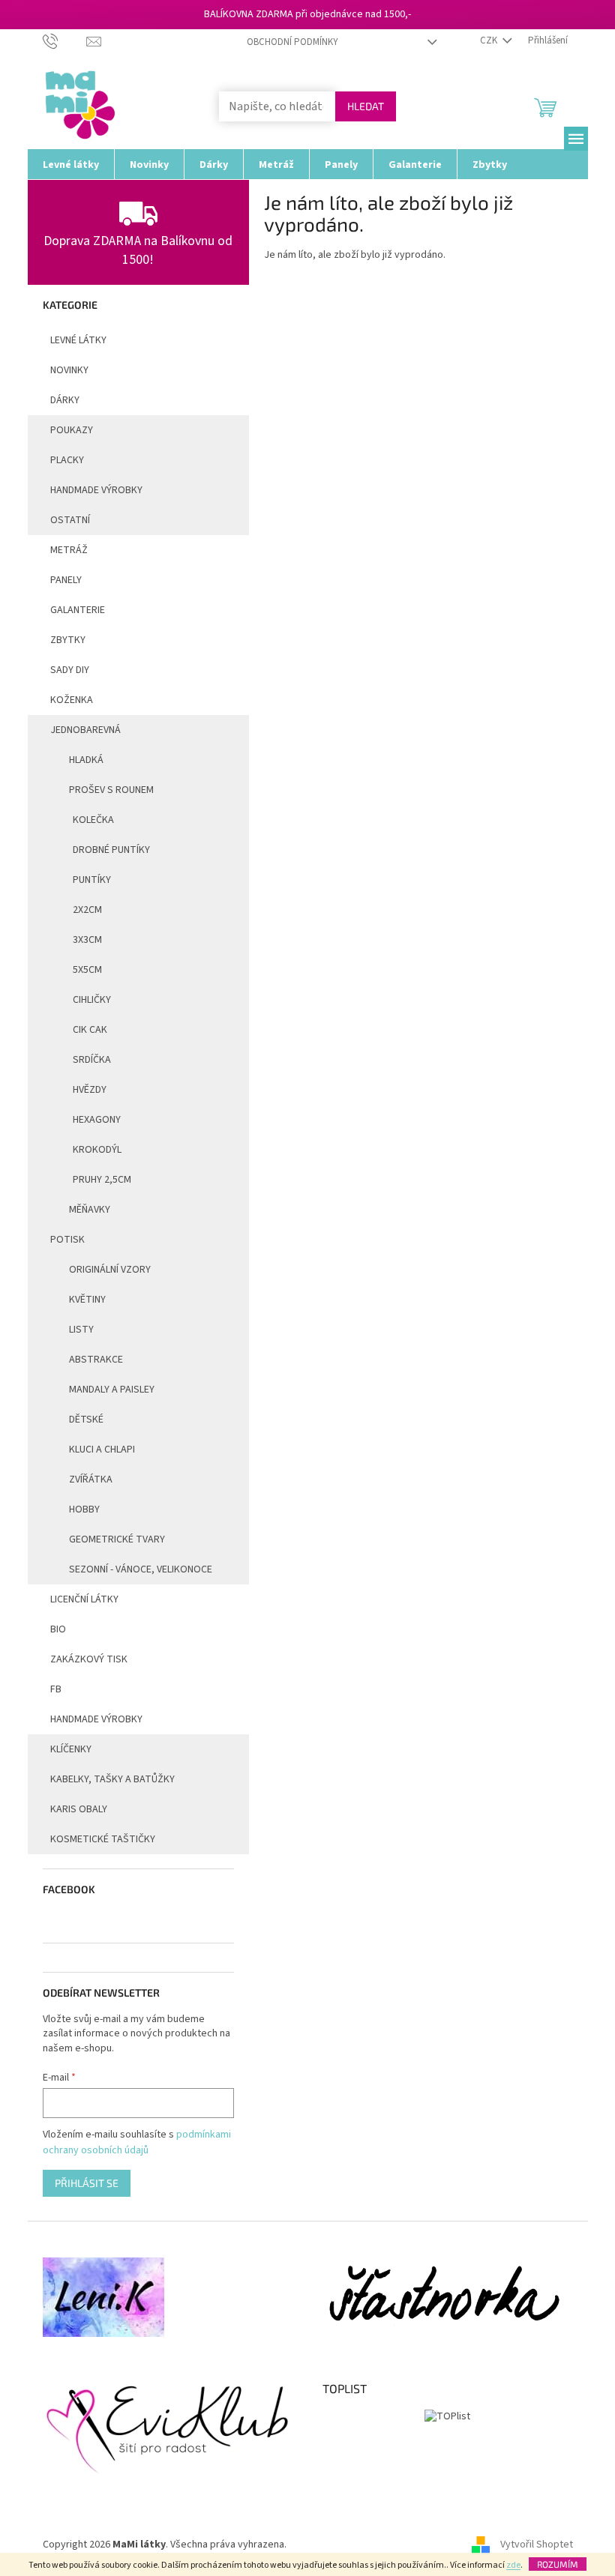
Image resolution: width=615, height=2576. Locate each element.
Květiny (87, 1300)
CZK (490, 40)
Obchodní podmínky (292, 42)
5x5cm (87, 970)
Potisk (67, 1240)
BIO (58, 1629)
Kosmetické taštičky (103, 1839)
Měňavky (90, 1210)
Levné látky (78, 340)
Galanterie (78, 610)
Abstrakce (96, 1360)
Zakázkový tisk (89, 1659)
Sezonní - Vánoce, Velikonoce (141, 1569)
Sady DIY (70, 670)
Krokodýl (97, 1150)
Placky (67, 460)
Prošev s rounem (111, 790)
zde (513, 2565)
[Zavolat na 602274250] (65, 40)
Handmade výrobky (96, 1719)
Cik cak (90, 1030)
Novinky (69, 370)
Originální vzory (110, 1270)
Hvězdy (90, 1090)
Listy (81, 1330)
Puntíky (92, 880)
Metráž (69, 550)
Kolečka (93, 820)
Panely (66, 580)
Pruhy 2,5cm (102, 1180)
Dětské (86, 1420)
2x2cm (87, 910)
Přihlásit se (87, 2183)
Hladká (86, 760)
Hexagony (97, 1120)
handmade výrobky (96, 490)
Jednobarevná (85, 730)
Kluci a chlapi (102, 1450)
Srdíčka (92, 1060)
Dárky (65, 400)
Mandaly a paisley (112, 1390)
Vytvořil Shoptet (537, 2545)
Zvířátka (91, 1479)
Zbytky (68, 640)
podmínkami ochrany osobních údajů (137, 2142)
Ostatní (70, 520)
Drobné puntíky (111, 850)
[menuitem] (71, 164)
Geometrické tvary (117, 1539)
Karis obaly (79, 1809)
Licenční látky (84, 1599)
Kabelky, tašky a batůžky (112, 1779)
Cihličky (92, 1000)
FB (56, 1689)
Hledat (366, 106)
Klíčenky (71, 1749)
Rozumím (558, 2564)
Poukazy (72, 430)
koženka (72, 700)
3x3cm (87, 940)
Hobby (84, 1509)
